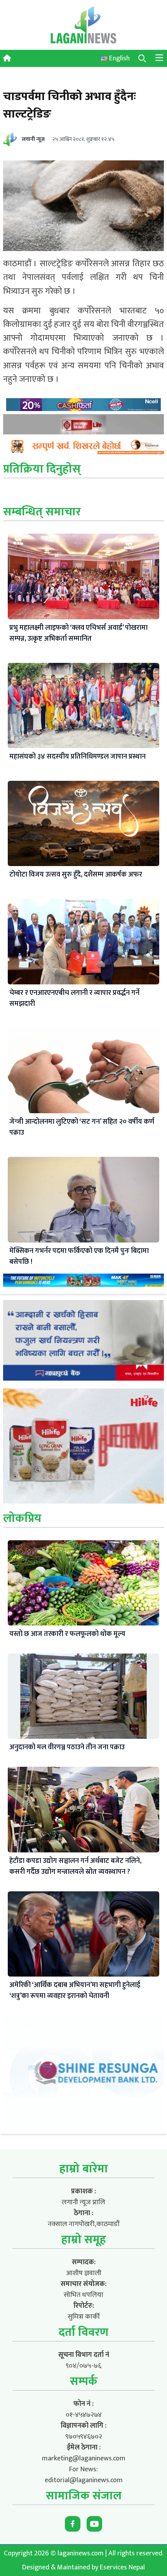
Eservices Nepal (122, 2567)
